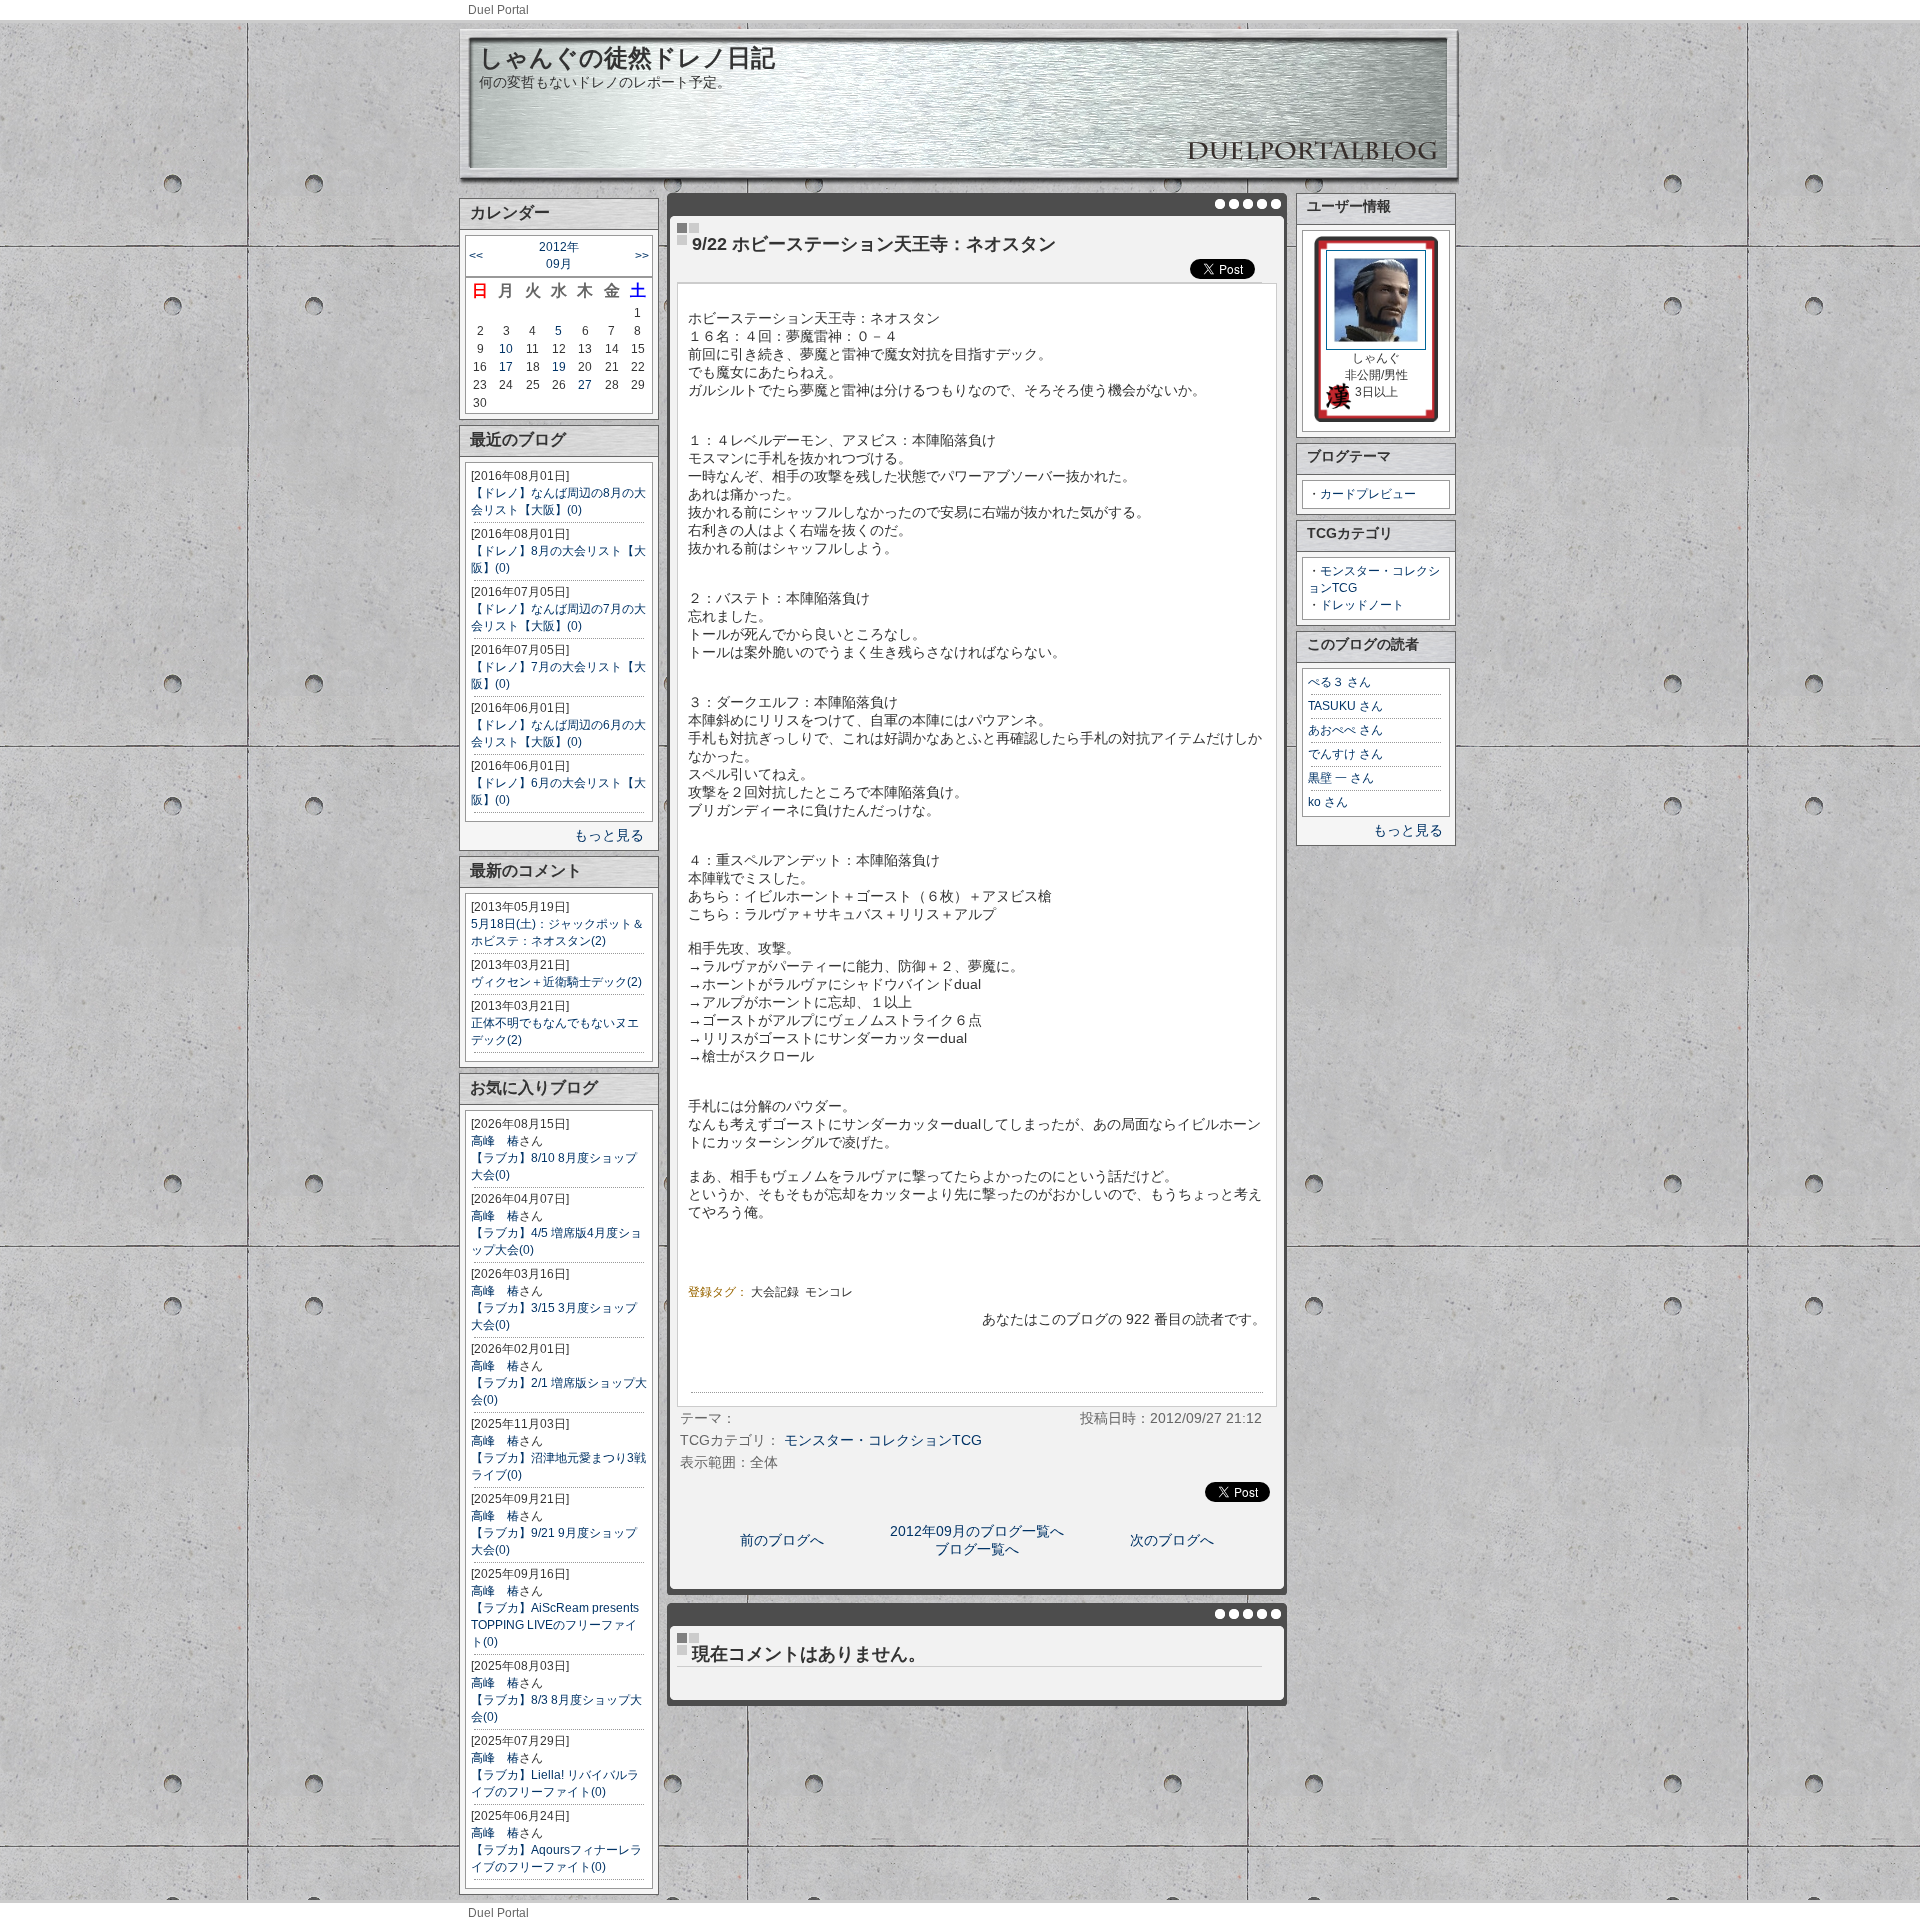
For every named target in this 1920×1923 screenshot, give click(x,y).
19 (559, 367)
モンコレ (829, 1292)
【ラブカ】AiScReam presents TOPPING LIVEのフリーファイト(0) (555, 1625)
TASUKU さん (1345, 706)
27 (585, 385)
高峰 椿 (495, 1141)
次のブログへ (1172, 1540)
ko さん (1328, 802)
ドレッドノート (1362, 605)
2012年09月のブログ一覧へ (977, 1531)
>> (642, 256)
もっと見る (609, 835)
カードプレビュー (1368, 494)
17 (506, 367)
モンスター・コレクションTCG (883, 1440)
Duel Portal (498, 10)
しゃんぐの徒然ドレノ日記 (627, 57)
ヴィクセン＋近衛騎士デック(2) (556, 982)
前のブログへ (782, 1540)
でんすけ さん (1345, 754)
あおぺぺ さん (1345, 730)
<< (476, 256)
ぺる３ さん (1339, 682)
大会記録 (775, 1292)
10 (506, 349)
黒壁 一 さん (1341, 778)
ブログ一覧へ (977, 1549)
